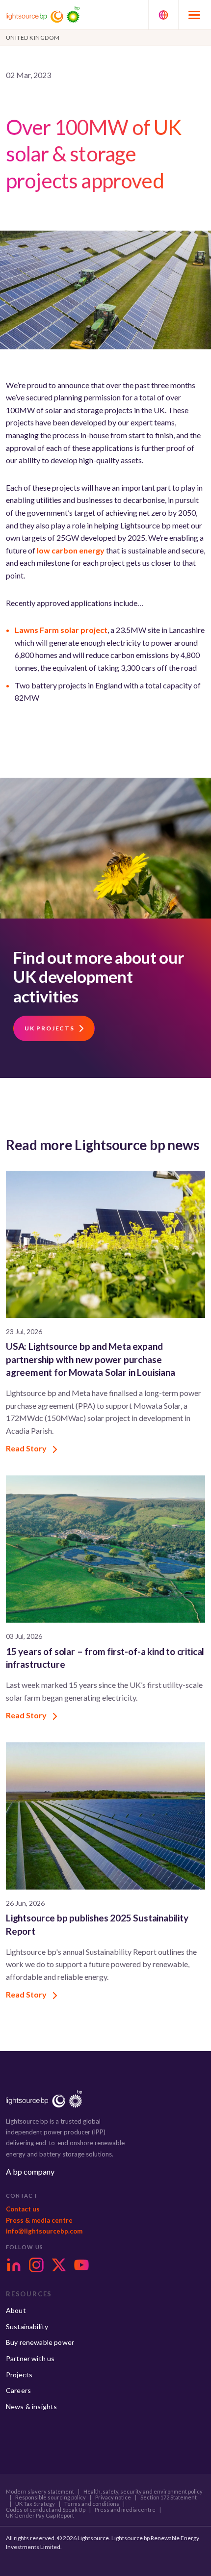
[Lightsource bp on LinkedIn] (14, 2265)
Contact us (23, 2209)
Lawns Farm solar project (61, 630)
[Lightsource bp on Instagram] (36, 2265)
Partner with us (30, 2358)
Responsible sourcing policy (51, 2497)
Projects (19, 2375)
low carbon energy (71, 550)
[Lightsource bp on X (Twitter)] (59, 2265)
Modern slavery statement (40, 2492)
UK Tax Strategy (35, 2504)
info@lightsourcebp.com (44, 2231)
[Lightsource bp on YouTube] (81, 2265)
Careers (18, 2390)
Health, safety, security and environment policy (143, 2492)
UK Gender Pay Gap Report (40, 2516)
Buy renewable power (40, 2342)
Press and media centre (125, 2510)
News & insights (31, 2406)
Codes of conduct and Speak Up (46, 2510)
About (16, 2310)
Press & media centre (39, 2220)
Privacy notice (113, 2497)
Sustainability (27, 2326)
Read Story (27, 1448)
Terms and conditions (92, 2504)
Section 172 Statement (169, 2497)
